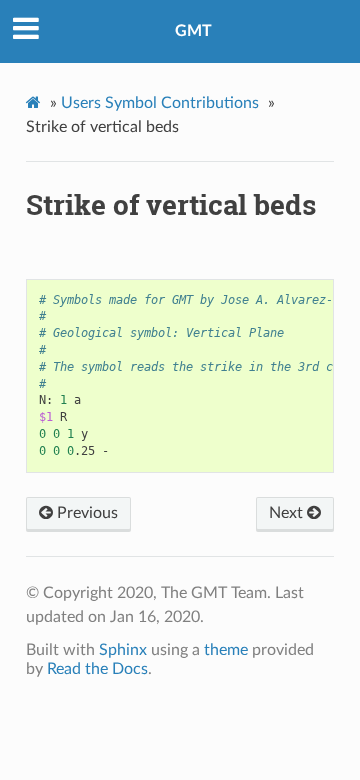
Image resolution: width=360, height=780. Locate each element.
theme (226, 650)
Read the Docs (97, 669)
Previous (85, 513)
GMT (193, 31)
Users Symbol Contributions (160, 103)
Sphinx (123, 650)
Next (288, 513)
